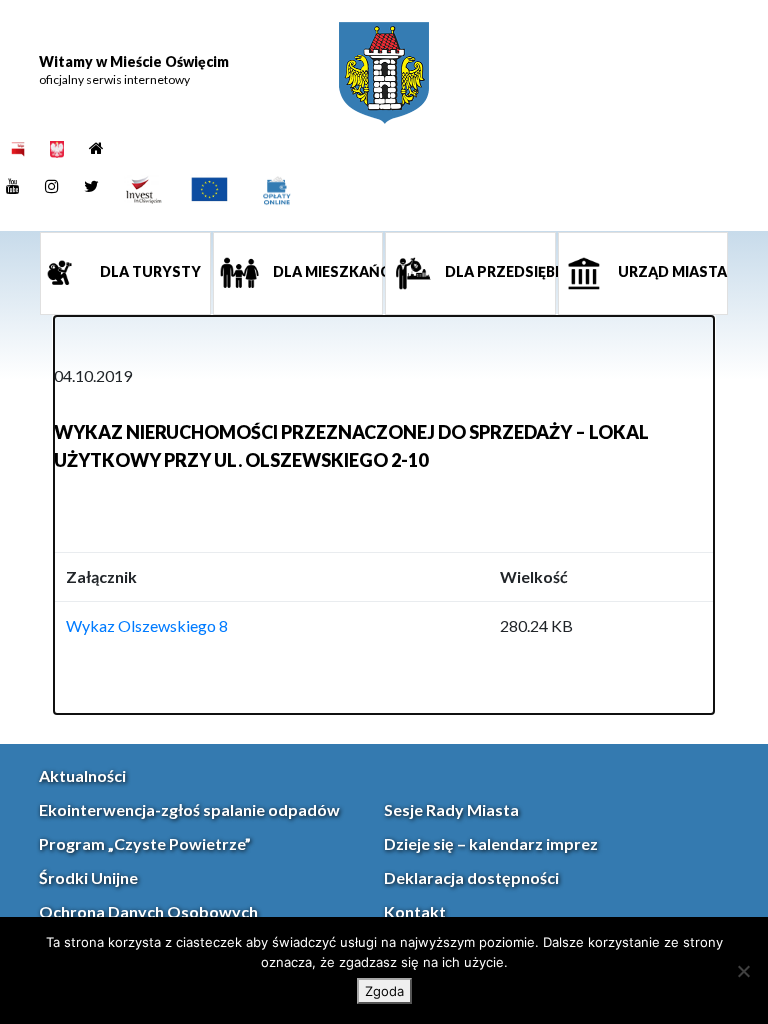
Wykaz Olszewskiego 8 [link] (147, 625)
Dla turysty (149, 271)
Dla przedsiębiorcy (499, 271)
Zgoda (384, 991)
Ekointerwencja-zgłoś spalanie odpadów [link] (189, 809)
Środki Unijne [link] (88, 877)
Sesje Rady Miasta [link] (451, 809)
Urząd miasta (671, 271)
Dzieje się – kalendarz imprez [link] (491, 843)
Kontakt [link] (415, 911)
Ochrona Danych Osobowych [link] (148, 911)
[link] (384, 73)
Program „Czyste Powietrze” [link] (145, 843)
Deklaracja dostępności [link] (471, 877)
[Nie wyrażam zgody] (743, 971)
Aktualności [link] (82, 775)
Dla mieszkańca (327, 271)
